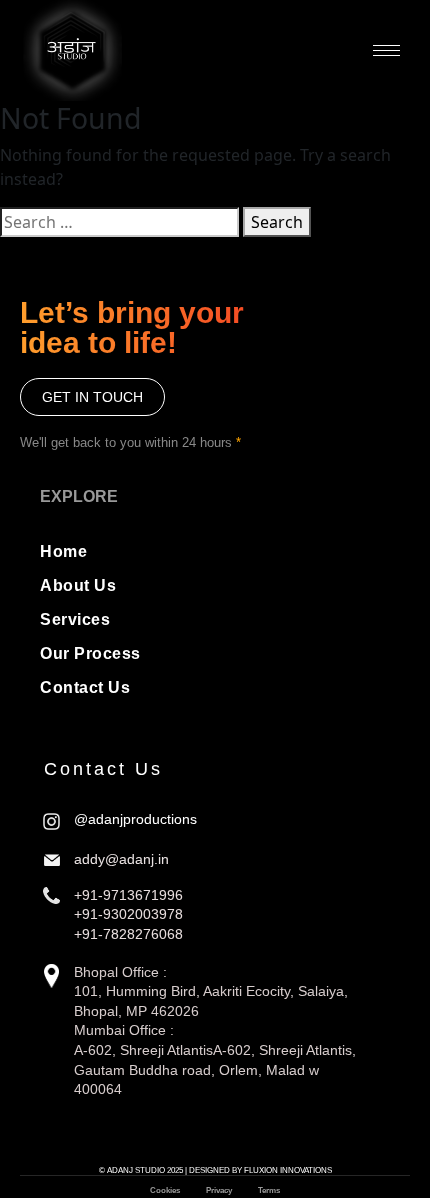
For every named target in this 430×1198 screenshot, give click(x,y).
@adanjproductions (135, 819)
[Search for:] (119, 222)
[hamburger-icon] (386, 50)
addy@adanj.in (121, 859)
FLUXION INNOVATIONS (288, 1170)
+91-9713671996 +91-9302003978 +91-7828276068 (128, 914)
